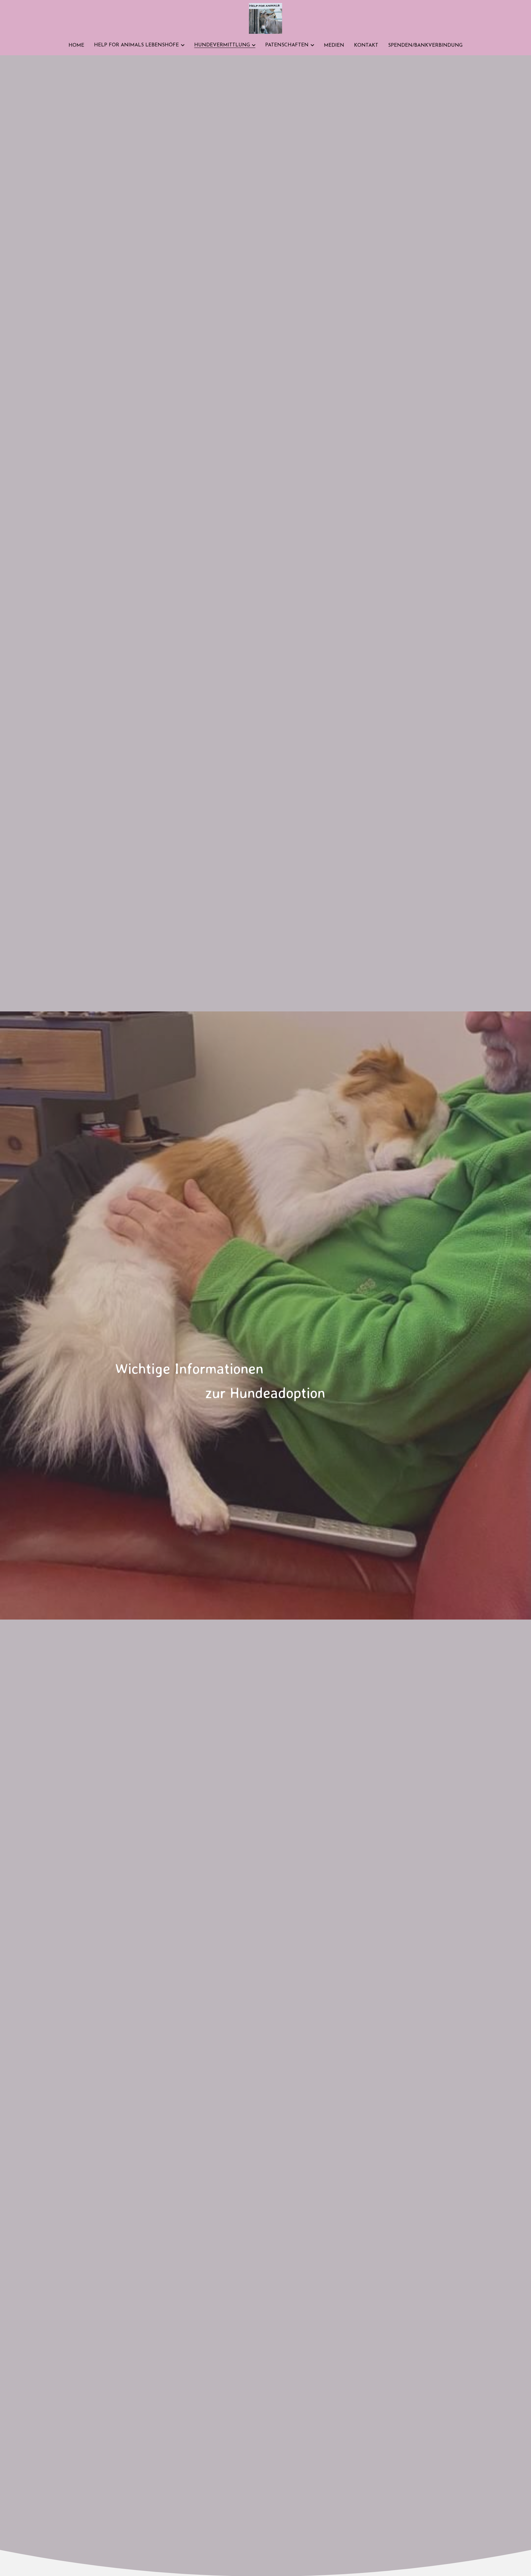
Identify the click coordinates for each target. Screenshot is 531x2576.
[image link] (265, 18)
